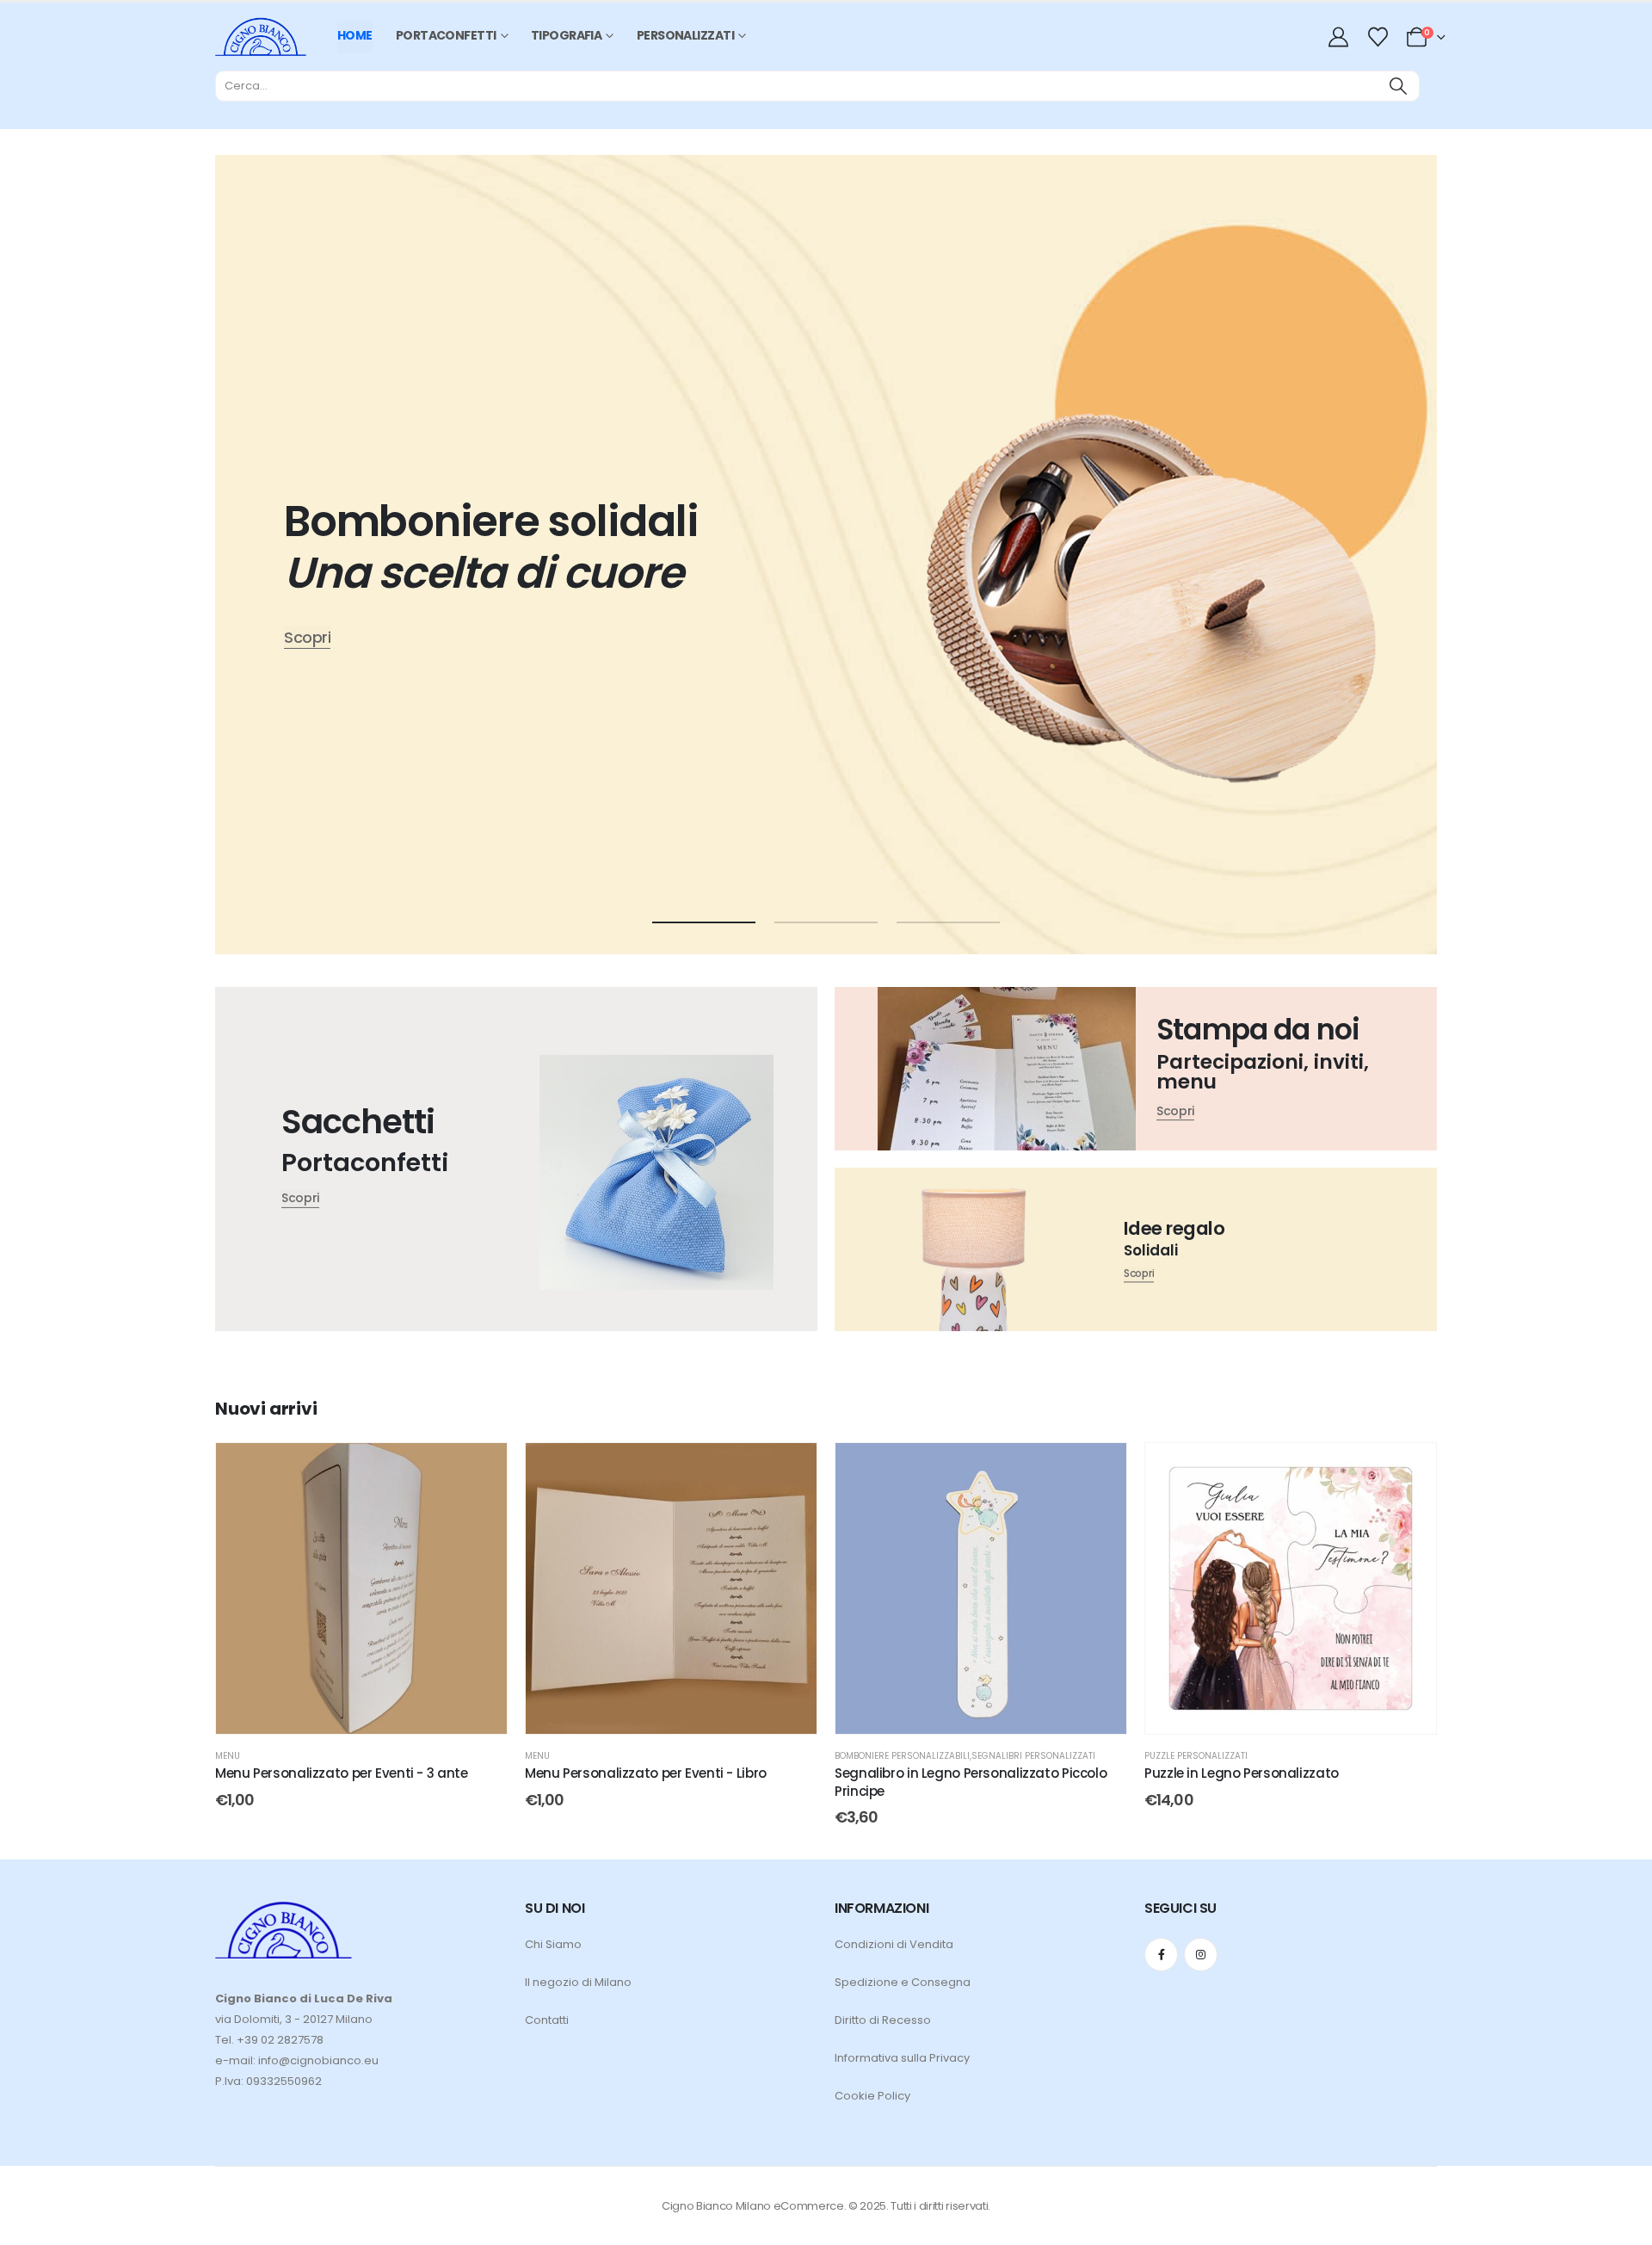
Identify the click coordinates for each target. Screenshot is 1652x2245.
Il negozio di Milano (578, 1982)
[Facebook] (1161, 1955)
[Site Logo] (261, 37)
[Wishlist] (1378, 37)
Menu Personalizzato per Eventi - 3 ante (341, 1773)
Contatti (547, 2020)
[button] (704, 922)
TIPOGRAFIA (566, 35)
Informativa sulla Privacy (902, 2058)
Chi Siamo (553, 1944)
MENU (228, 1756)
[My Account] (1341, 37)
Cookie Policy (872, 2096)
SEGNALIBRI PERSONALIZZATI (1033, 1756)
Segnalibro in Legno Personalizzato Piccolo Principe (971, 1782)
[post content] (361, 1588)
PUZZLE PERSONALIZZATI (1196, 1756)
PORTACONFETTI (446, 35)
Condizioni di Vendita (894, 1944)
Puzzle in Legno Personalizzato (1242, 1773)
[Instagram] (1201, 1955)
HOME (355, 35)
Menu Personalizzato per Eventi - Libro (646, 1773)
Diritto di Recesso (883, 2020)
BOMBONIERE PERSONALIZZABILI (902, 1756)
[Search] (1398, 86)
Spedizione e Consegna (903, 1982)
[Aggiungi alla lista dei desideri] (481, 1469)
